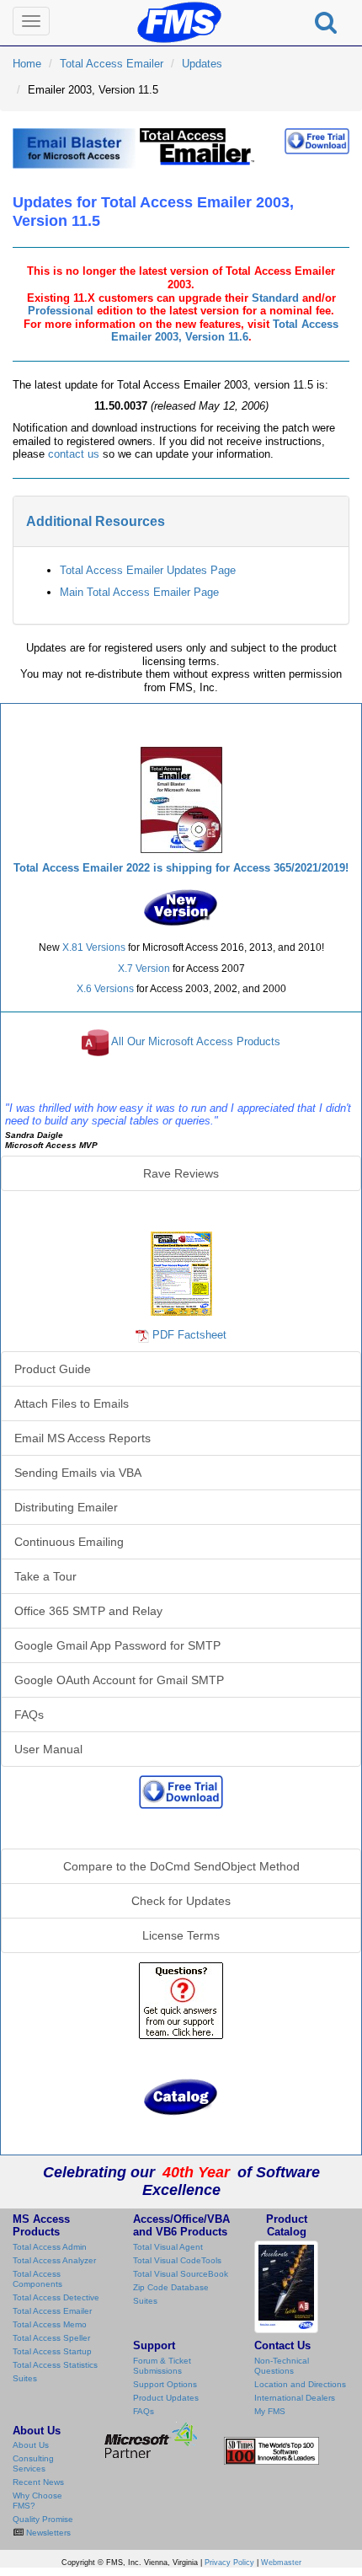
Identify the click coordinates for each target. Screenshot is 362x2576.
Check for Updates (181, 1901)
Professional (61, 311)
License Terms (181, 1935)
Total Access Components (37, 2279)
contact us (74, 454)
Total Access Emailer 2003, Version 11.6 (225, 331)
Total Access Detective (56, 2297)
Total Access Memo (50, 2324)
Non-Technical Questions (282, 2366)
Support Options (165, 2384)
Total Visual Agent (168, 2247)
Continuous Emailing (69, 1542)
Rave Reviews (181, 1173)
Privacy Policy (229, 2563)
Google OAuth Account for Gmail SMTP (119, 1680)
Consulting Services (33, 2463)
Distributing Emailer (66, 1507)
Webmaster (281, 2563)
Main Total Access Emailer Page (139, 592)
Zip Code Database (171, 2287)
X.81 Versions (94, 947)
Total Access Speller (51, 2338)
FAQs (29, 1715)
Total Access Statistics (55, 2365)
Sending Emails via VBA (78, 1473)
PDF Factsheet (189, 1335)
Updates (202, 64)
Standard (275, 298)
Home (27, 64)
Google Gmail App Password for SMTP (117, 1645)
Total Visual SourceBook (181, 2274)
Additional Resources (96, 521)
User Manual (48, 1749)
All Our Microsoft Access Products (196, 1042)
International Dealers (295, 2398)
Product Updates (166, 2398)
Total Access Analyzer (54, 2260)
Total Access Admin (50, 2247)
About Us (31, 2445)
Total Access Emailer (112, 64)
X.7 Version (144, 969)
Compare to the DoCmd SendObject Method (181, 1866)
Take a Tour (45, 1576)
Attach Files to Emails (72, 1403)
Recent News (38, 2482)
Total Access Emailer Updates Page (148, 570)
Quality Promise (43, 2519)
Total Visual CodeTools (177, 2260)
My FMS (270, 2411)
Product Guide (53, 1369)
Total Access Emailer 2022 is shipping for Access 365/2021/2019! (181, 868)
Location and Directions (300, 2384)
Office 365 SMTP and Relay (88, 1611)
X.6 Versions (105, 989)
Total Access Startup (52, 2351)
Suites (25, 2378)
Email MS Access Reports (83, 1438)
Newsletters (47, 2533)
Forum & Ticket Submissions (162, 2366)
